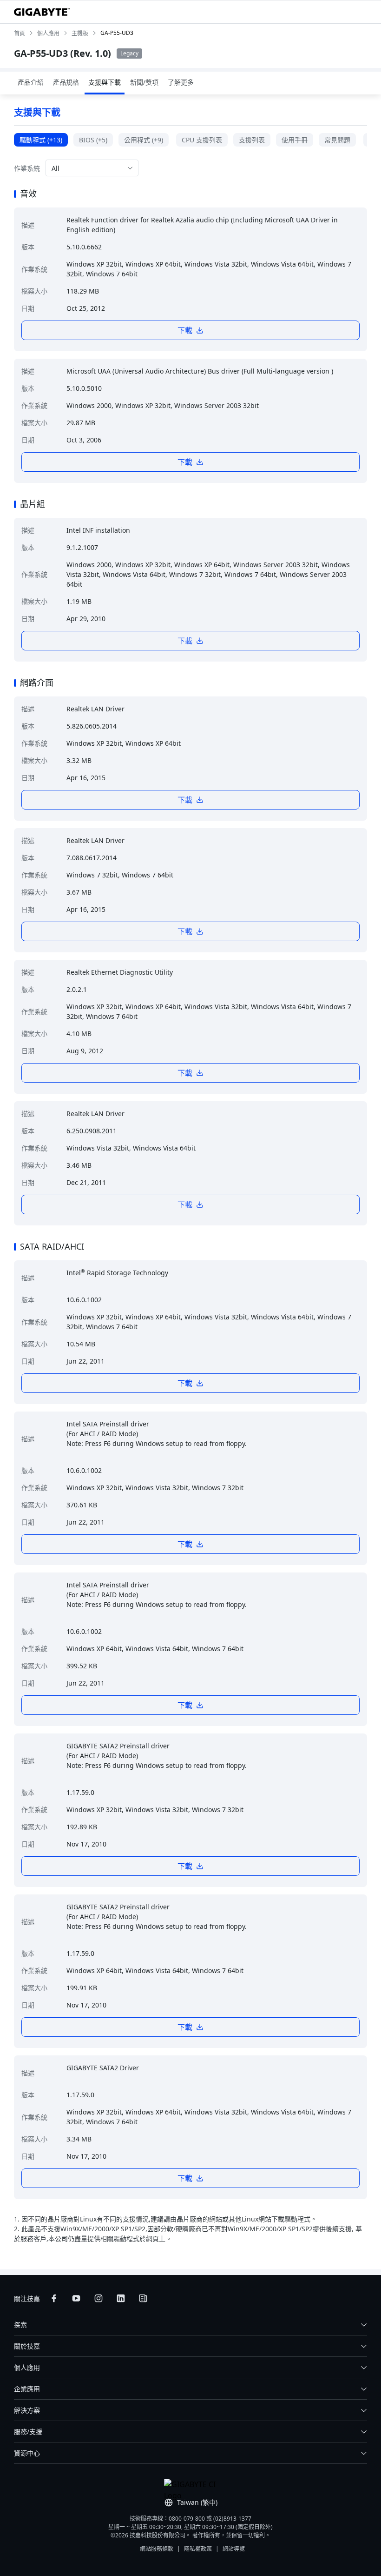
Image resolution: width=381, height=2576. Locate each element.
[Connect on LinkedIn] (121, 2298)
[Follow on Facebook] (54, 2298)
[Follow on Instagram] (99, 2298)
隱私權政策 (198, 2549)
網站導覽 (234, 2549)
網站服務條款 (157, 2549)
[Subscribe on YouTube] (76, 2298)
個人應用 (27, 2367)
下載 (185, 330)
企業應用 (27, 2389)
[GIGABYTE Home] (42, 12)
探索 (20, 2325)
